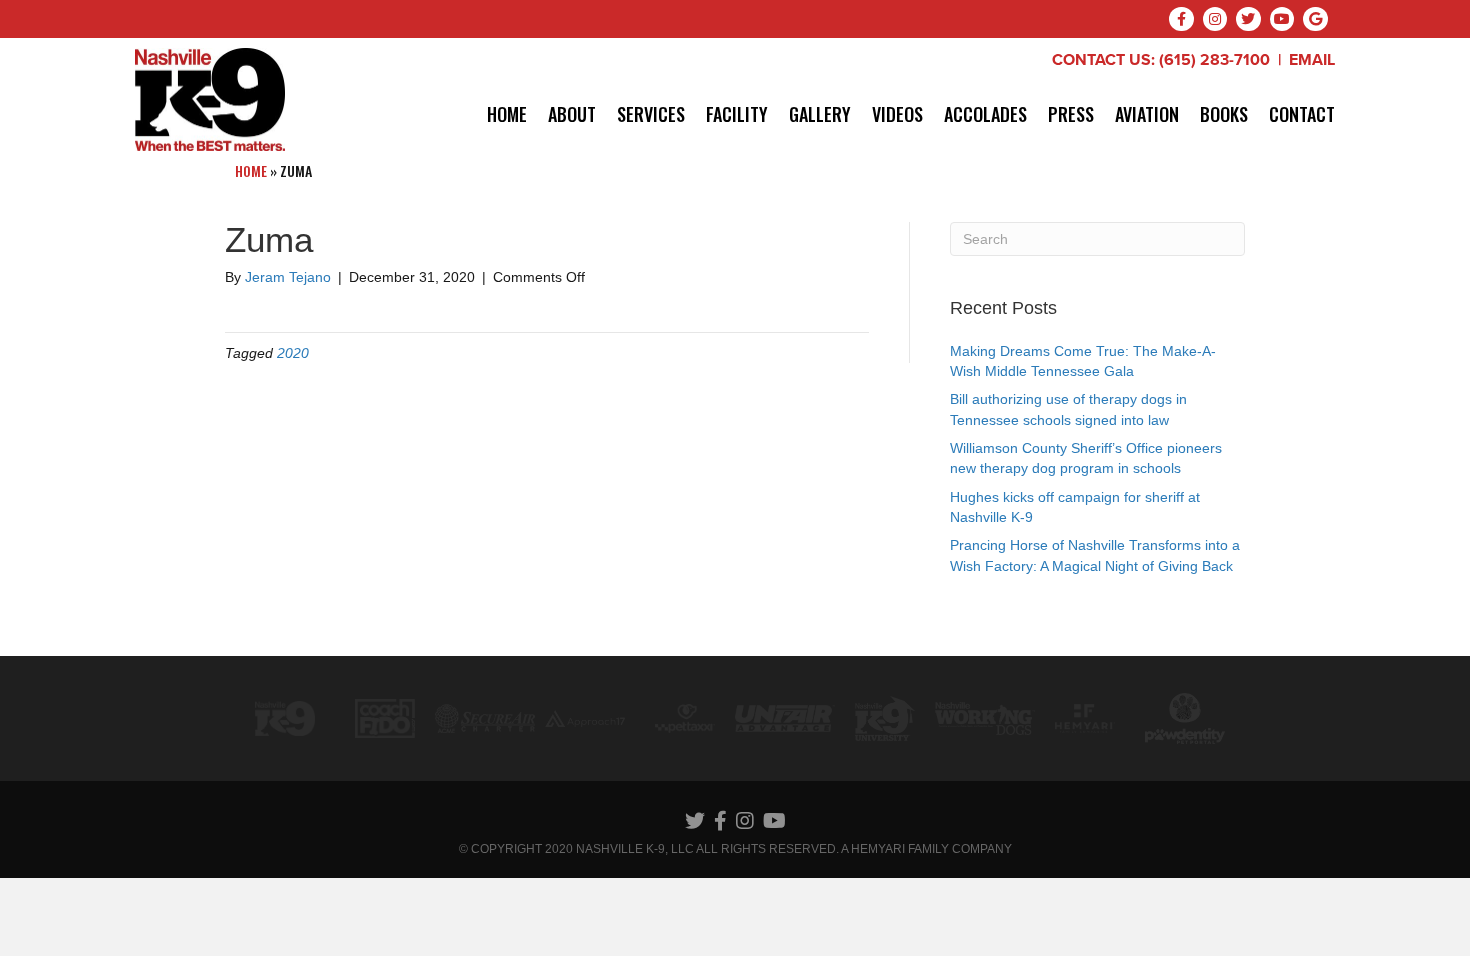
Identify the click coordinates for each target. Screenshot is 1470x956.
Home (507, 114)
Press (1071, 114)
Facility (737, 114)
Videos (897, 114)
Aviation (1147, 114)
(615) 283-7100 (1214, 60)
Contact (1302, 114)
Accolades (985, 114)
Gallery (820, 114)
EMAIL (1312, 60)
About (572, 114)
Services (651, 114)
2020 (293, 353)
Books (1224, 114)
